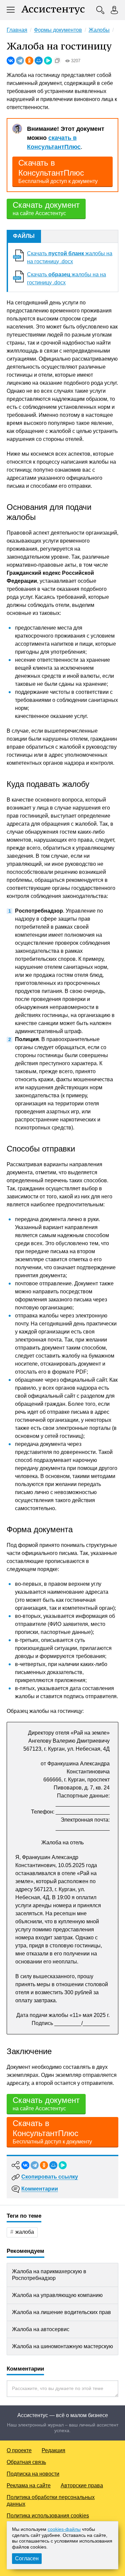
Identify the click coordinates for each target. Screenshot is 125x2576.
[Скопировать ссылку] (57, 61)
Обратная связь (26, 2462)
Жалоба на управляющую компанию (57, 2295)
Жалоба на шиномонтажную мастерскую (62, 2346)
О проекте (19, 2450)
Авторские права (82, 2486)
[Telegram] (20, 61)
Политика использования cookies (48, 2516)
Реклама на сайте (29, 2486)
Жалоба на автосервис (41, 2329)
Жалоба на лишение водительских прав (61, 2312)
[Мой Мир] (39, 61)
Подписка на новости (33, 2474)
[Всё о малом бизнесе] (53, 10)
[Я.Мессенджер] (48, 61)
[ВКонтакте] (11, 61)
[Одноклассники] (29, 61)
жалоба (25, 2232)
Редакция (53, 2450)
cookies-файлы (64, 2529)
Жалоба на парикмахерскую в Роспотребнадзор (49, 2275)
